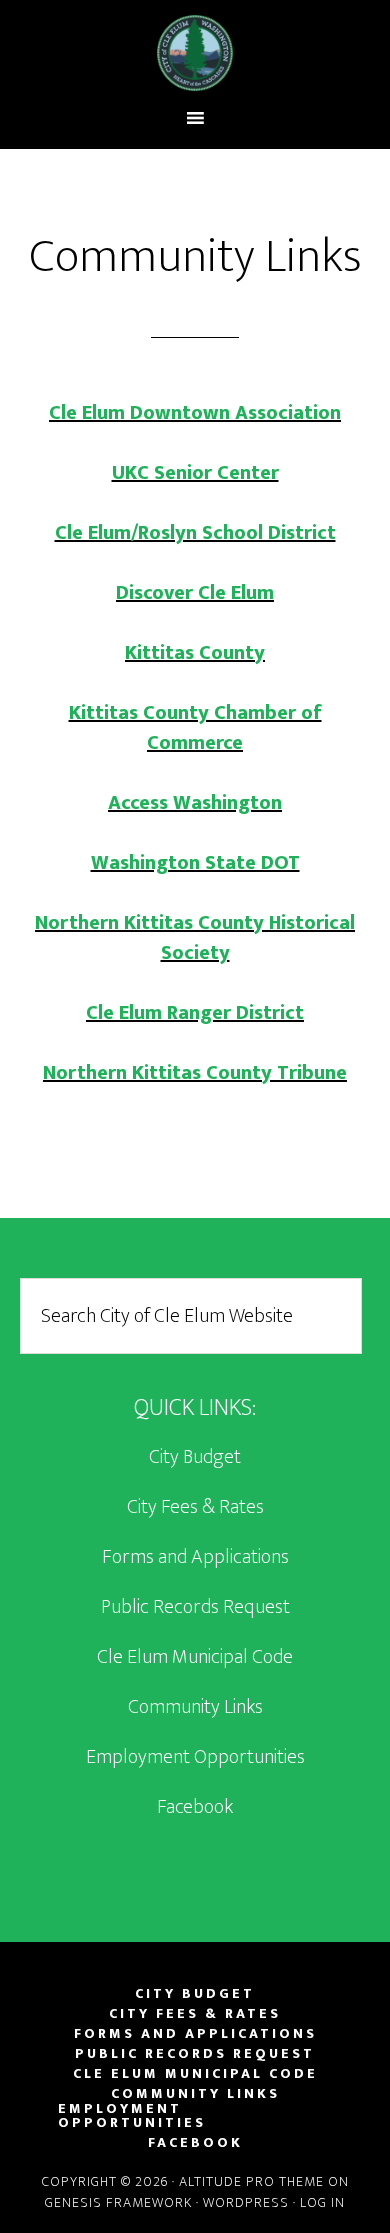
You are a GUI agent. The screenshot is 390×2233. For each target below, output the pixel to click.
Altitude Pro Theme (251, 2181)
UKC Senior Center (195, 473)
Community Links (195, 1707)
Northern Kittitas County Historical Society (195, 938)
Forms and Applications (195, 1557)
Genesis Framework (118, 2202)
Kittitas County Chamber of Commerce (195, 728)
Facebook (195, 1807)
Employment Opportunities (195, 1757)
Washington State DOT (195, 863)
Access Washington (195, 803)
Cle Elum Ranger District (195, 1013)
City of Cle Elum (195, 53)
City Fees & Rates (195, 1507)
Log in (322, 2202)
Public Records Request (195, 1607)
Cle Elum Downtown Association (195, 413)
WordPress (246, 2202)
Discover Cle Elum (195, 593)
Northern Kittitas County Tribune (195, 1073)
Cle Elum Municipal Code (195, 1657)
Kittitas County (195, 653)
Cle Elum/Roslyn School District (195, 533)
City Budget (195, 1457)
